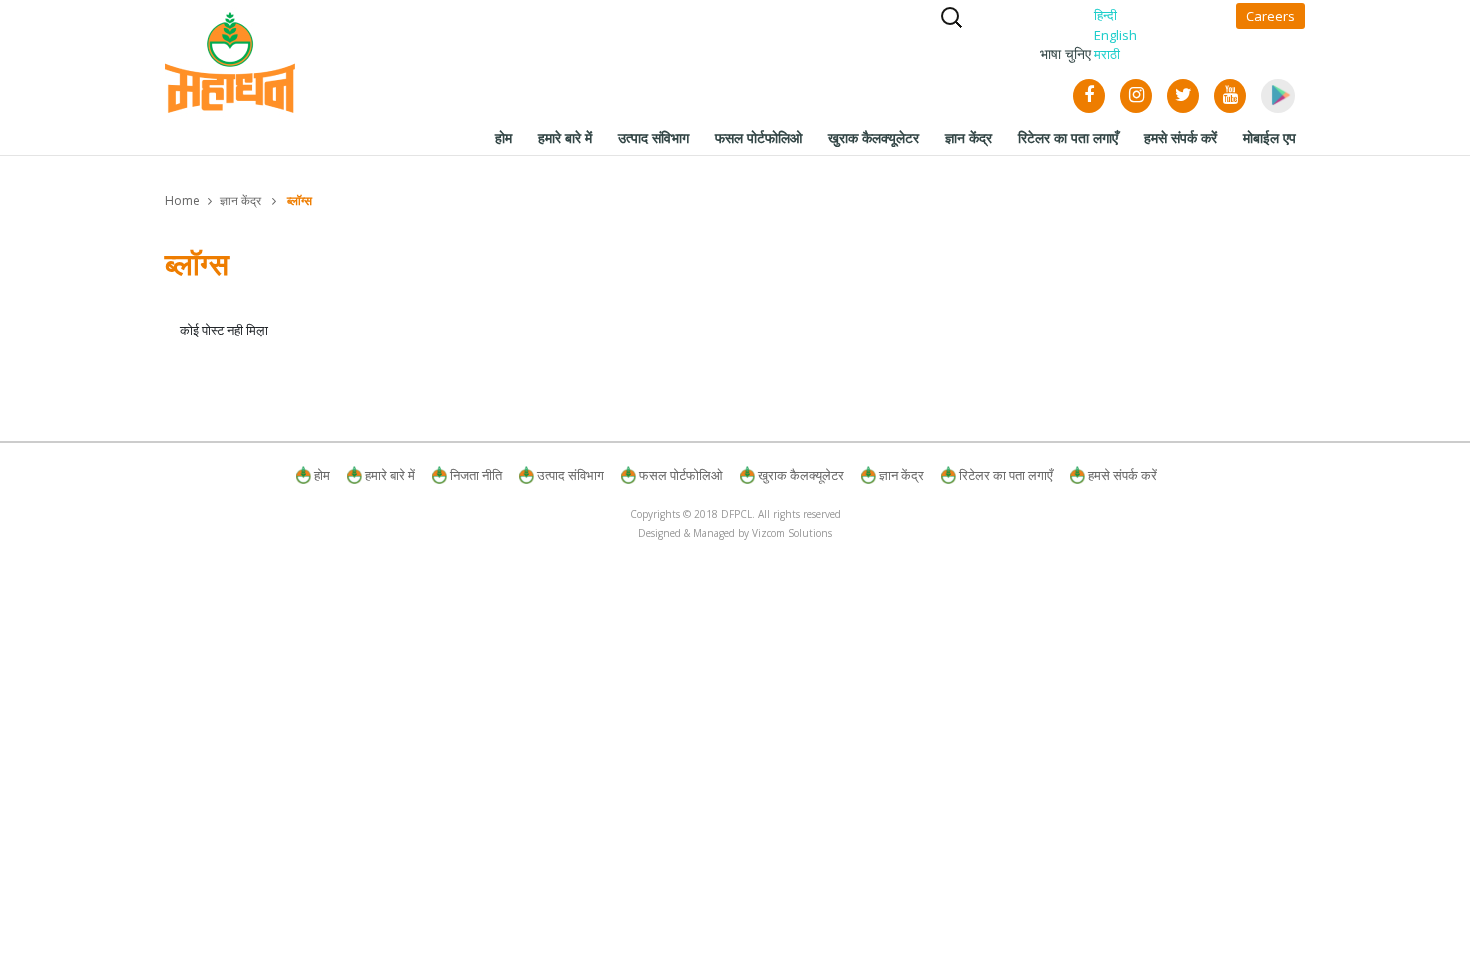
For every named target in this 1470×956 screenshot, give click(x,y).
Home (182, 200)
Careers (1270, 16)
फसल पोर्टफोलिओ (681, 475)
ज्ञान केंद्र (240, 200)
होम (322, 475)
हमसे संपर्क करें (1122, 475)
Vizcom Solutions (792, 533)
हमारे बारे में (390, 475)
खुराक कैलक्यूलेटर (801, 475)
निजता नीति (476, 475)
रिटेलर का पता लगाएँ (1006, 475)
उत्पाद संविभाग (570, 475)
